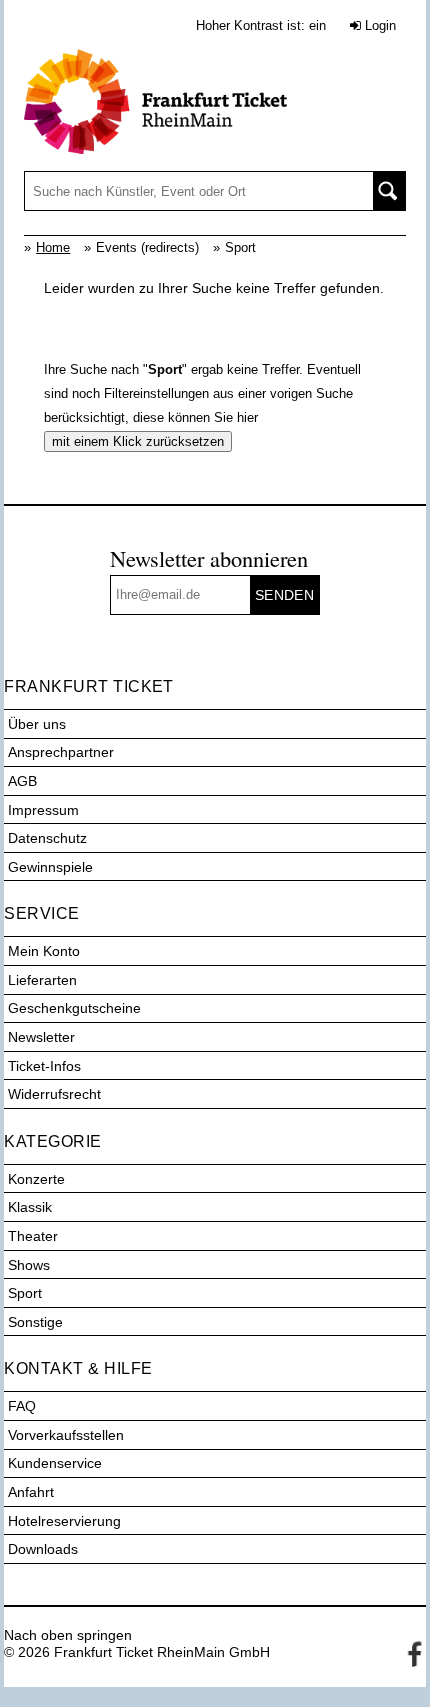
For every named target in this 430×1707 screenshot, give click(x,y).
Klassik (30, 1207)
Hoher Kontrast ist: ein (261, 25)
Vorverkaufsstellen (66, 1435)
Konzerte (36, 1179)
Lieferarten (42, 980)
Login (378, 25)
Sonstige (35, 1322)
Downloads (43, 1549)
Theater (33, 1236)
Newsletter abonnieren (209, 558)
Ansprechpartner (61, 752)
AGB (22, 781)
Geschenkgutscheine (74, 1008)
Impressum (43, 810)
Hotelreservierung (64, 1521)
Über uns (37, 724)
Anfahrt (31, 1492)
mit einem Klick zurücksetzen (138, 441)
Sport (25, 1293)
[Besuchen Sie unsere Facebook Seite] (411, 1652)
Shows (29, 1265)
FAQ (22, 1406)
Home (53, 247)
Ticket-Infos (44, 1066)
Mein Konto (44, 951)
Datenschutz (47, 838)
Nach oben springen (68, 1635)
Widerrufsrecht (54, 1094)
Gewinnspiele (50, 867)
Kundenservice (55, 1463)
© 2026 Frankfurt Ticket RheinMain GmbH (137, 1652)
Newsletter (41, 1037)
